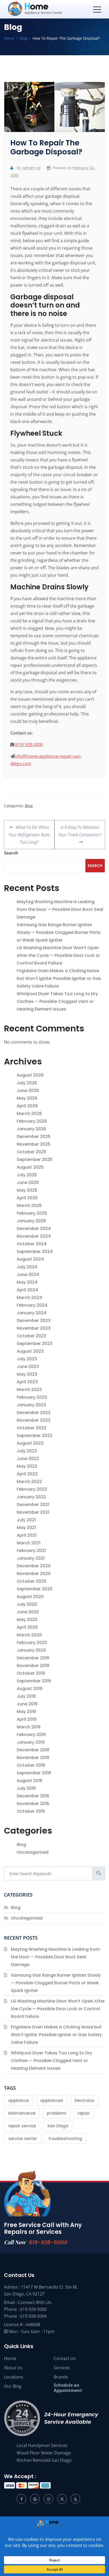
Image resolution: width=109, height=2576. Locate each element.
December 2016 (33, 1796)
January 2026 (31, 1129)
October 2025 (31, 1152)
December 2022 (34, 1413)
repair (84, 2113)
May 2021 (26, 1528)
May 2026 (27, 1098)
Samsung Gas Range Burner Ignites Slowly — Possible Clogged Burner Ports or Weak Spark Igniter (59, 932)
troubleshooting (65, 2139)
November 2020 (34, 1574)
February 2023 (32, 1397)
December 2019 (33, 1658)
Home (10, 2358)
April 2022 (27, 1474)
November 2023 (34, 1328)
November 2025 (34, 1144)
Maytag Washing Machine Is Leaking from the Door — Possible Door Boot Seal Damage (60, 909)
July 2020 (27, 1604)
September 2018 (34, 1773)
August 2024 (30, 1259)
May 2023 (27, 1374)
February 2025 (32, 1213)
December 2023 (34, 1321)
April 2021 (27, 1535)
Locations (14, 2377)
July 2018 (26, 1788)
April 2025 (27, 1198)
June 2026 (28, 1090)
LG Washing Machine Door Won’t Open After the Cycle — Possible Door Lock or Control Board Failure (58, 955)
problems (57, 2113)
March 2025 (29, 1206)
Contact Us (65, 2358)
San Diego (58, 2126)
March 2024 (29, 1298)
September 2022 (35, 1436)
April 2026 (27, 1106)
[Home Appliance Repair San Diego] (45, 9)
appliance (19, 2100)
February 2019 (31, 1735)
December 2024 (34, 1229)
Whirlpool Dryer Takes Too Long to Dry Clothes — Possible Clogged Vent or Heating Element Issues (57, 1001)
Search (11, 853)
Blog (29, 806)
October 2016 (31, 1811)
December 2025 (34, 1137)
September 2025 (35, 1160)
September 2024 (35, 1252)
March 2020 (29, 1635)
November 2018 (33, 1758)
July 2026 (27, 1083)
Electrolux (84, 2100)
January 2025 (31, 1221)
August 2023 (30, 1351)
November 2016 (33, 1804)
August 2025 (30, 1167)
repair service (22, 2126)
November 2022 (34, 1420)
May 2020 (27, 1620)
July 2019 (26, 1696)
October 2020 (31, 1581)
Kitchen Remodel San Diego (44, 2460)
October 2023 (31, 1336)
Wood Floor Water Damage (44, 2453)
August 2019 (29, 1689)
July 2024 (27, 1267)
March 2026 (29, 1113)
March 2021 (29, 1543)
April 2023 (27, 1382)
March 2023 (29, 1390)
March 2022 (29, 1482)
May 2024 (27, 1282)
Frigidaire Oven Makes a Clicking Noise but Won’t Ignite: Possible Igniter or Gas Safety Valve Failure (59, 978)
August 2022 (30, 1443)
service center (23, 2139)
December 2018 (33, 1750)
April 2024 (27, 1290)
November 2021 (33, 1512)
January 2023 (31, 1405)
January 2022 (31, 1497)
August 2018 (29, 1781)
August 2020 (30, 1597)
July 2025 (27, 1175)
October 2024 (32, 1244)
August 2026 (30, 1075)
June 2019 (27, 1704)
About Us (13, 2368)
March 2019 (29, 1727)
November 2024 (34, 1236)
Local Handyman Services (42, 2445)
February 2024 (32, 1305)
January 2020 (31, 1650)
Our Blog (13, 2386)
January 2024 (31, 1313)
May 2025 (27, 1190)
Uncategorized (33, 1852)
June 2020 (28, 1612)
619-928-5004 (33, 2316)
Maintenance (22, 2113)
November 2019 (33, 1666)
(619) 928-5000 (28, 745)
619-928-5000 (48, 2242)
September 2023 (35, 1344)
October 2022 (31, 1428)
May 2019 (26, 1712)
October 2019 (31, 1673)
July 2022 (27, 1451)
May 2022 (27, 1466)
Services (62, 2368)
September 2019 (34, 1681)
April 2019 (27, 1719)
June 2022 (28, 1459)
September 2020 (35, 1589)
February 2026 (32, 1121)
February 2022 (32, 1489)
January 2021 (31, 1558)
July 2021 (26, 1520)
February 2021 (31, 1551)
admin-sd (31, 168)
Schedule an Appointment (68, 2388)
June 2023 (28, 1367)
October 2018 (31, 1765)
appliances (52, 2100)
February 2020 (32, 1643)
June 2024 (28, 1275)
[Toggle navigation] (97, 9)
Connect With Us (35, 2302)
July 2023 (27, 1359)
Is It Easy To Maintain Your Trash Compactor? (80, 829)
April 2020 (27, 1627)
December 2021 (33, 1505)
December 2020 (34, 1566)
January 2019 (31, 1742)
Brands (61, 2377)
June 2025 (28, 1183)
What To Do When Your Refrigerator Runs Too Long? (29, 833)
